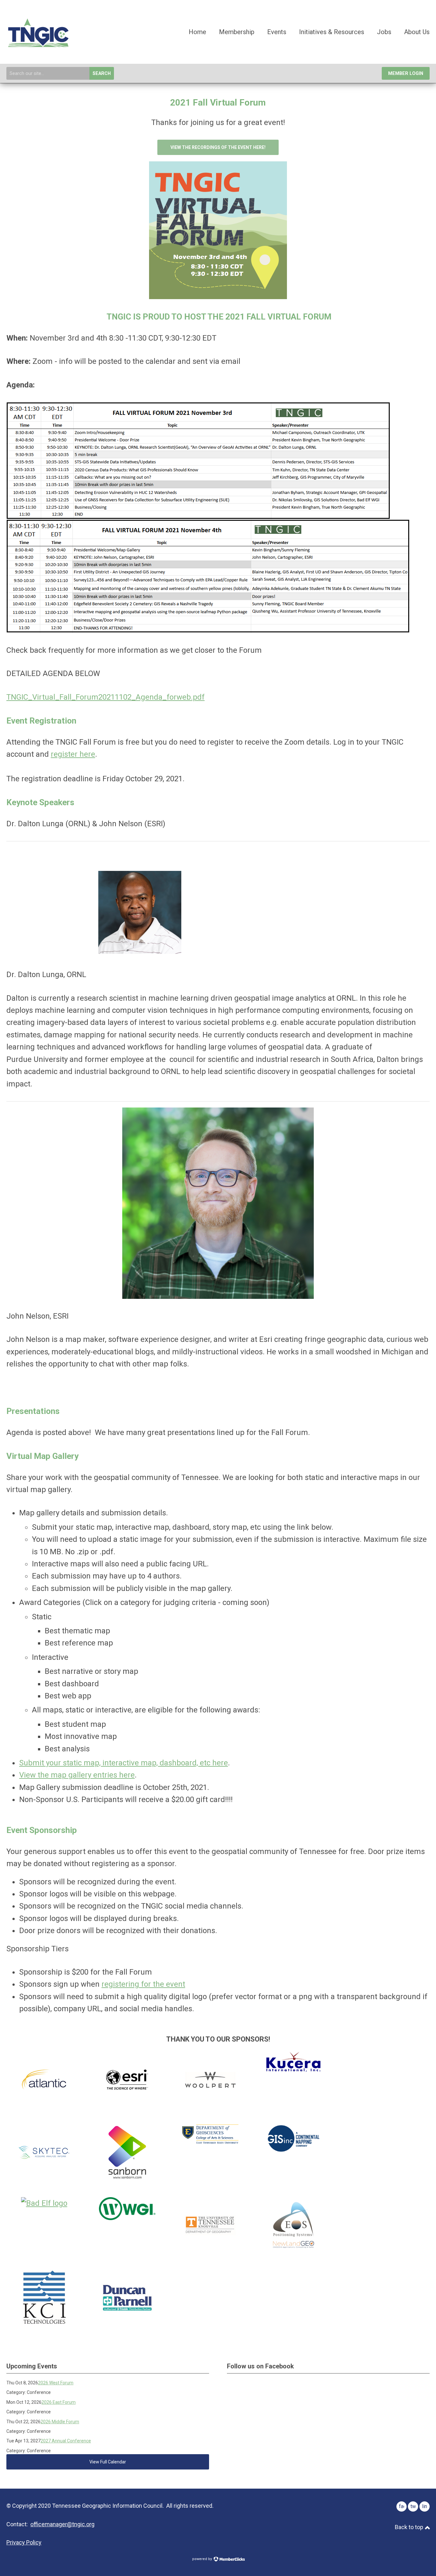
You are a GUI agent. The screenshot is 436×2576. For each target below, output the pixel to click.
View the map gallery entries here (77, 1775)
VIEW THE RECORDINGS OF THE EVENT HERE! (218, 147)
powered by (203, 2559)
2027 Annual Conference (66, 2441)
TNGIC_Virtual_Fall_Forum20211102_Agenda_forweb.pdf (105, 697)
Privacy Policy (24, 2542)
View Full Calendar (108, 2462)
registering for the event (143, 1984)
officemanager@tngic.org (62, 2524)
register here (73, 754)
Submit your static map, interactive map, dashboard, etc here (124, 1763)
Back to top (410, 2527)
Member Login (406, 74)
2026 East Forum (59, 2402)
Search (102, 74)
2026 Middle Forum (60, 2422)
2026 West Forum (56, 2383)
